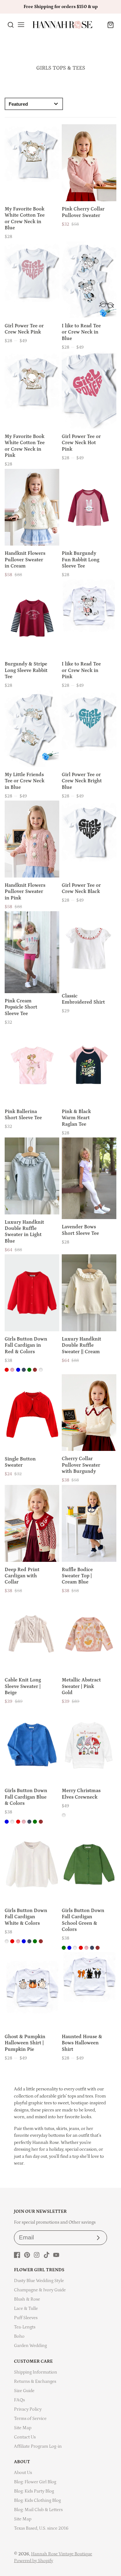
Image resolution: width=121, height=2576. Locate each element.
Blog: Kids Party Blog (34, 2491)
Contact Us (25, 2437)
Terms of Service (30, 2419)
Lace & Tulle (26, 2308)
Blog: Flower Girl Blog (35, 2482)
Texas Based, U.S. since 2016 (41, 2528)
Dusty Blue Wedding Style (39, 2281)
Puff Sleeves (26, 2318)
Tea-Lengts (25, 2327)
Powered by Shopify (34, 2561)
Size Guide (24, 2391)
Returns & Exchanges (35, 2381)
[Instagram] (37, 2255)
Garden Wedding (30, 2346)
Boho (19, 2336)
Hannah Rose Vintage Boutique (62, 2554)
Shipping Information (36, 2372)
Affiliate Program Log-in (38, 2446)
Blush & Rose (27, 2299)
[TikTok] (47, 2255)
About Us (23, 2473)
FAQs (19, 2400)
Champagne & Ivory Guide (40, 2290)
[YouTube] (56, 2255)
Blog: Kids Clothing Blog (37, 2500)
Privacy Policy (28, 2409)
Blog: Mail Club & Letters (38, 2510)
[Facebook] (17, 2255)
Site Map (23, 2428)
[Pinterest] (27, 2255)
